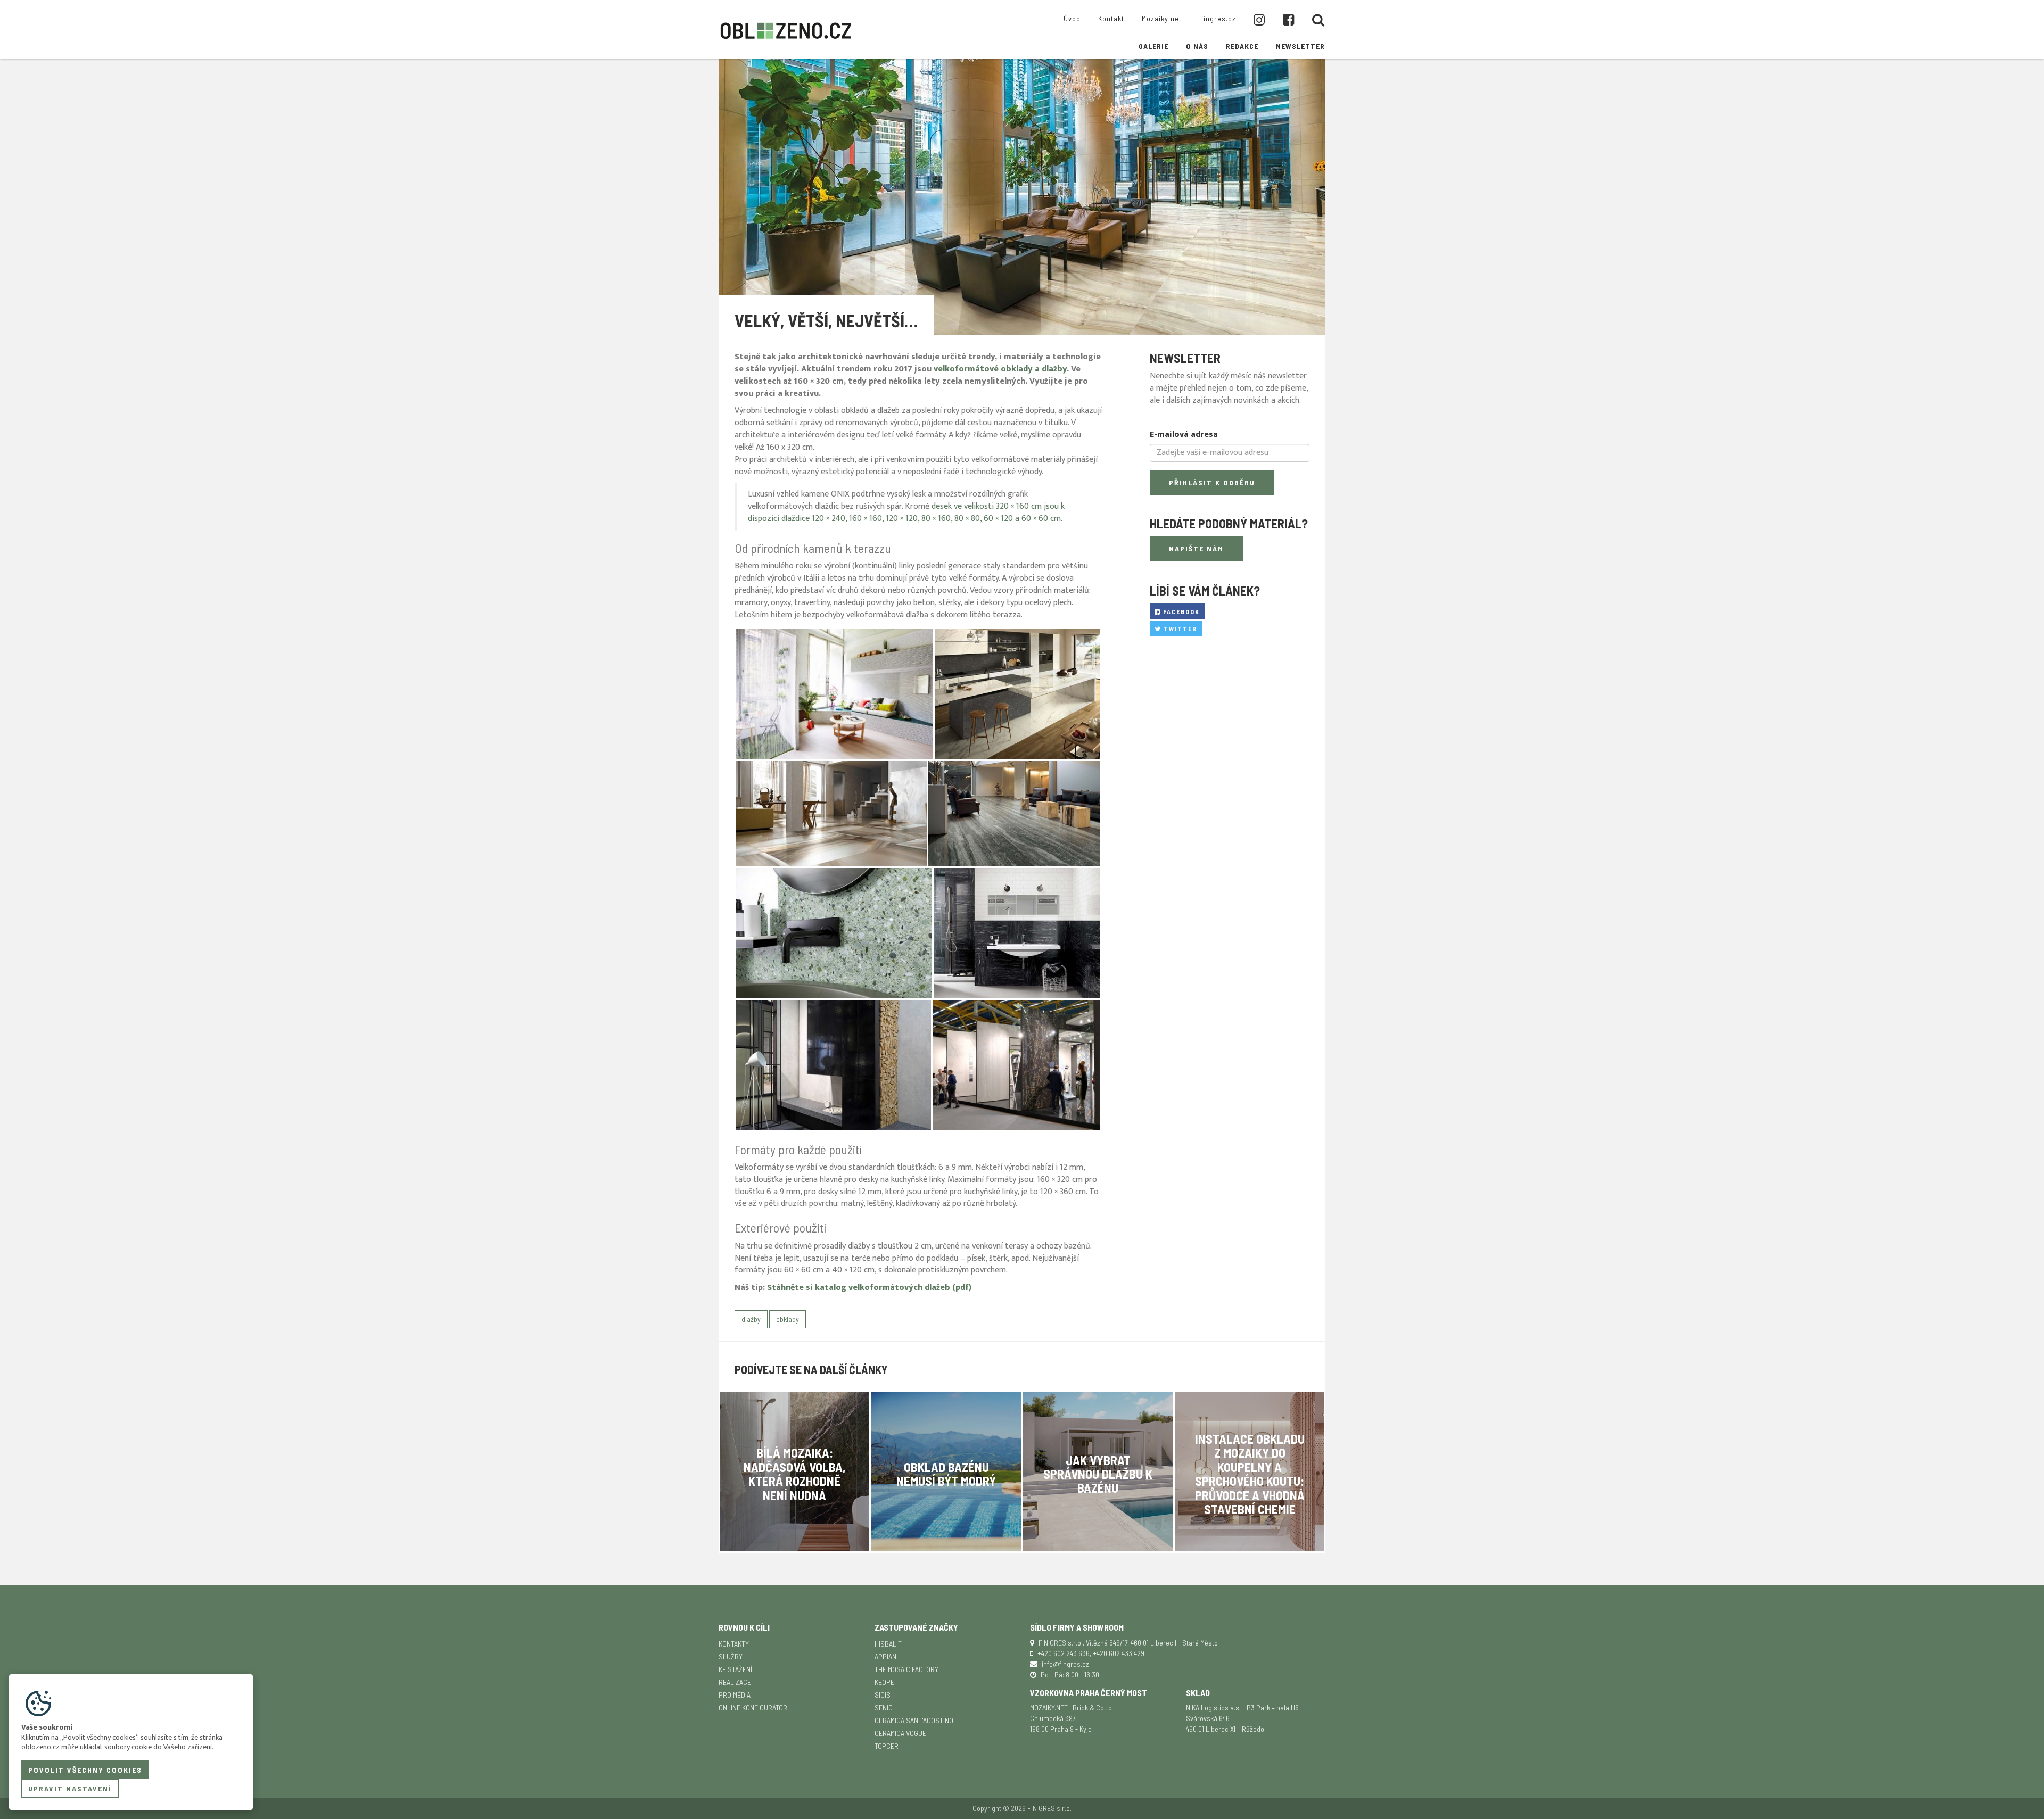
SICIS (883, 1695)
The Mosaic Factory (906, 1669)
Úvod (1072, 18)
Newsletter (1300, 46)
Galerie (1153, 46)
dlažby (751, 1319)
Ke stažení (735, 1669)
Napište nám (1196, 548)
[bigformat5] (1017, 933)
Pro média (735, 1695)
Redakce (1242, 46)
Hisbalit (888, 1644)
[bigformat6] (834, 1065)
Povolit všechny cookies (85, 1770)
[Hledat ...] (1318, 20)
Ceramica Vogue (900, 1733)
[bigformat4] (834, 933)
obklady (788, 1319)
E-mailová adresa (1184, 435)
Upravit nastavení (70, 1788)
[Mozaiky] (835, 694)
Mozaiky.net (1162, 18)
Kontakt (1111, 18)
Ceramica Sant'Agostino (914, 1720)
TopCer (887, 1746)
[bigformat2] (831, 814)
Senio (884, 1708)
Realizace (735, 1682)
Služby (731, 1656)
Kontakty (734, 1644)
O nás (1197, 46)
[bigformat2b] (1014, 814)
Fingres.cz (1218, 18)
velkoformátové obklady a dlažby (1000, 369)
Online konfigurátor (753, 1708)
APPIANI (886, 1656)
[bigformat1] (1017, 694)
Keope (884, 1682)
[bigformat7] (1016, 1065)
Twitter (1179, 629)
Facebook (1180, 611)
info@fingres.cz (1065, 1664)
